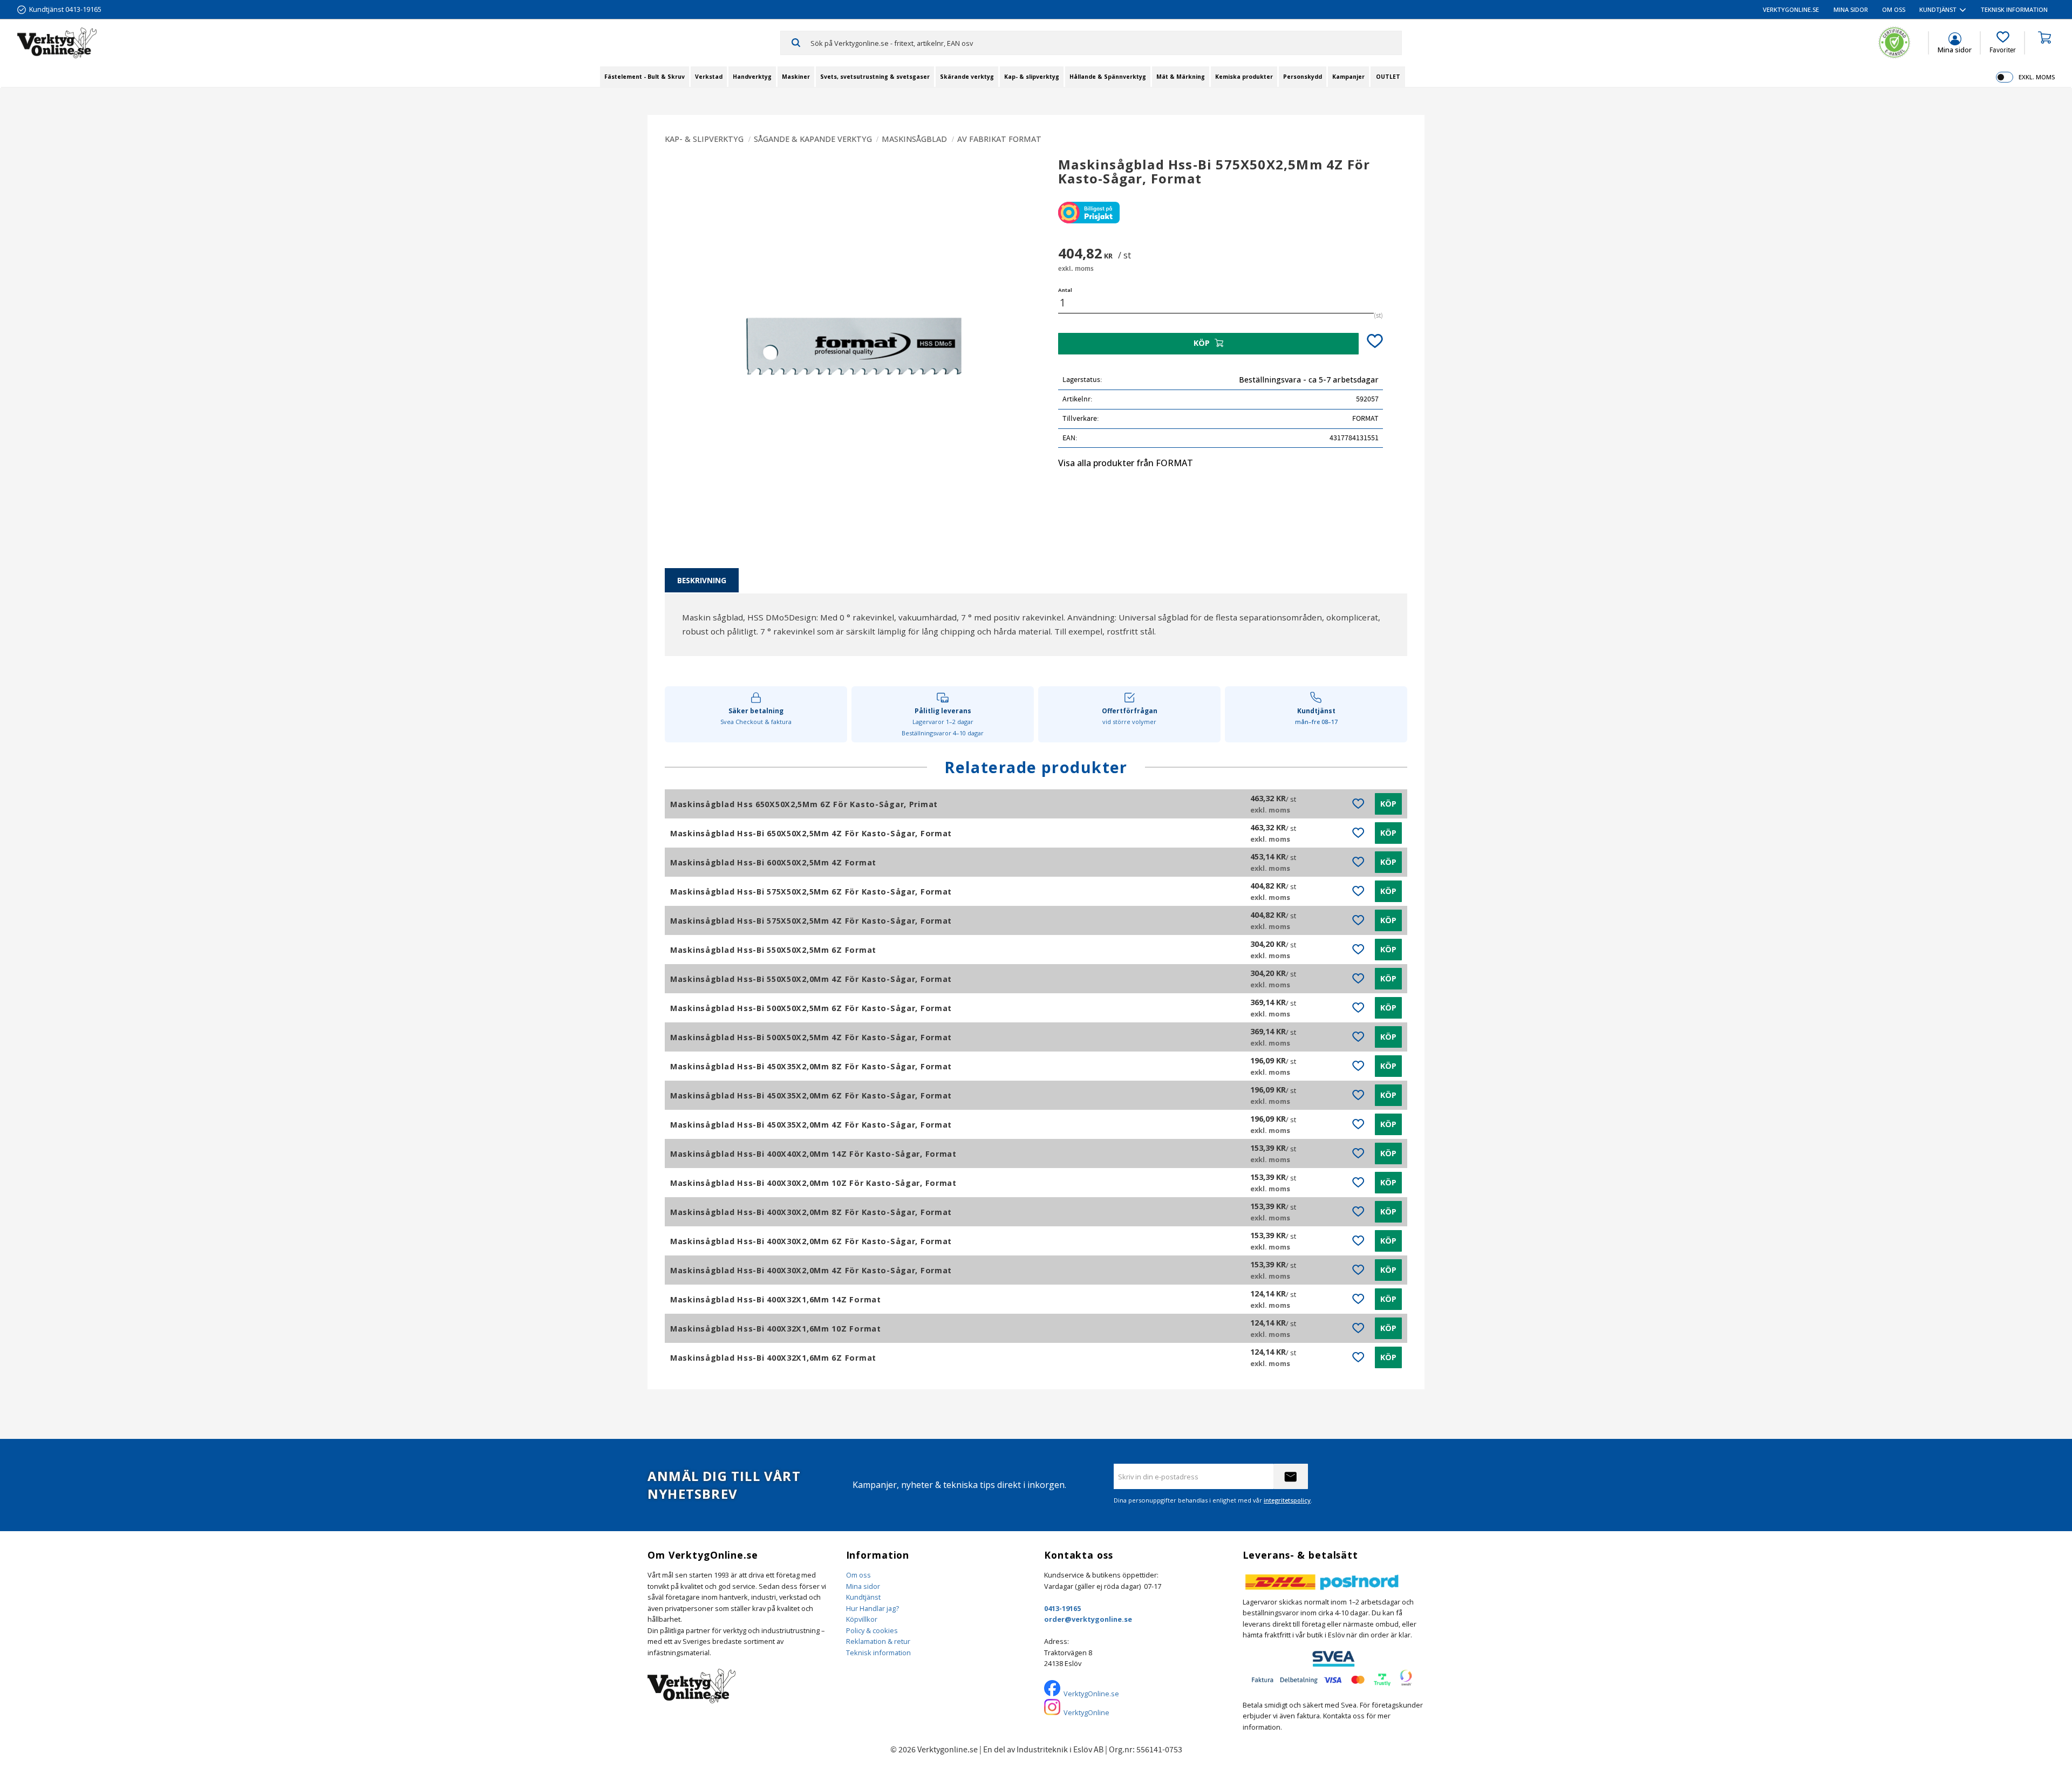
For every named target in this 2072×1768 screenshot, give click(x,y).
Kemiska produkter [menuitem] (1244, 77)
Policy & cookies (872, 1630)
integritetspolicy (1287, 1500)
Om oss (858, 1575)
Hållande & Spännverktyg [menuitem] (1108, 77)
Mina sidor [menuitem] (1851, 9)
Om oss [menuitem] (1894, 9)
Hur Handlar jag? (873, 1608)
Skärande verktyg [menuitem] (967, 77)
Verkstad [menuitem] (709, 77)
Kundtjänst (863, 1597)
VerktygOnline (1086, 1712)
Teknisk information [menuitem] (2014, 9)
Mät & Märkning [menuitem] (1181, 77)
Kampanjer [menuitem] (1348, 77)
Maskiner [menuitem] (796, 77)
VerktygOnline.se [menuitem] (1791, 9)
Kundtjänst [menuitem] (1938, 9)
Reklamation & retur (878, 1641)
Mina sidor (863, 1586)
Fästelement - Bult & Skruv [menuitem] (645, 77)
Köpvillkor (862, 1619)
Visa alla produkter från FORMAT (1126, 463)
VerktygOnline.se (1091, 1694)
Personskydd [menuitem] (1303, 77)
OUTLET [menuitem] (1388, 77)
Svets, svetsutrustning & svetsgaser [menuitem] (875, 77)
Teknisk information (878, 1653)
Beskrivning (702, 580)
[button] (2003, 43)
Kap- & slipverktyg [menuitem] (1032, 77)
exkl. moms (2037, 77)
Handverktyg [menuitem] (752, 77)
